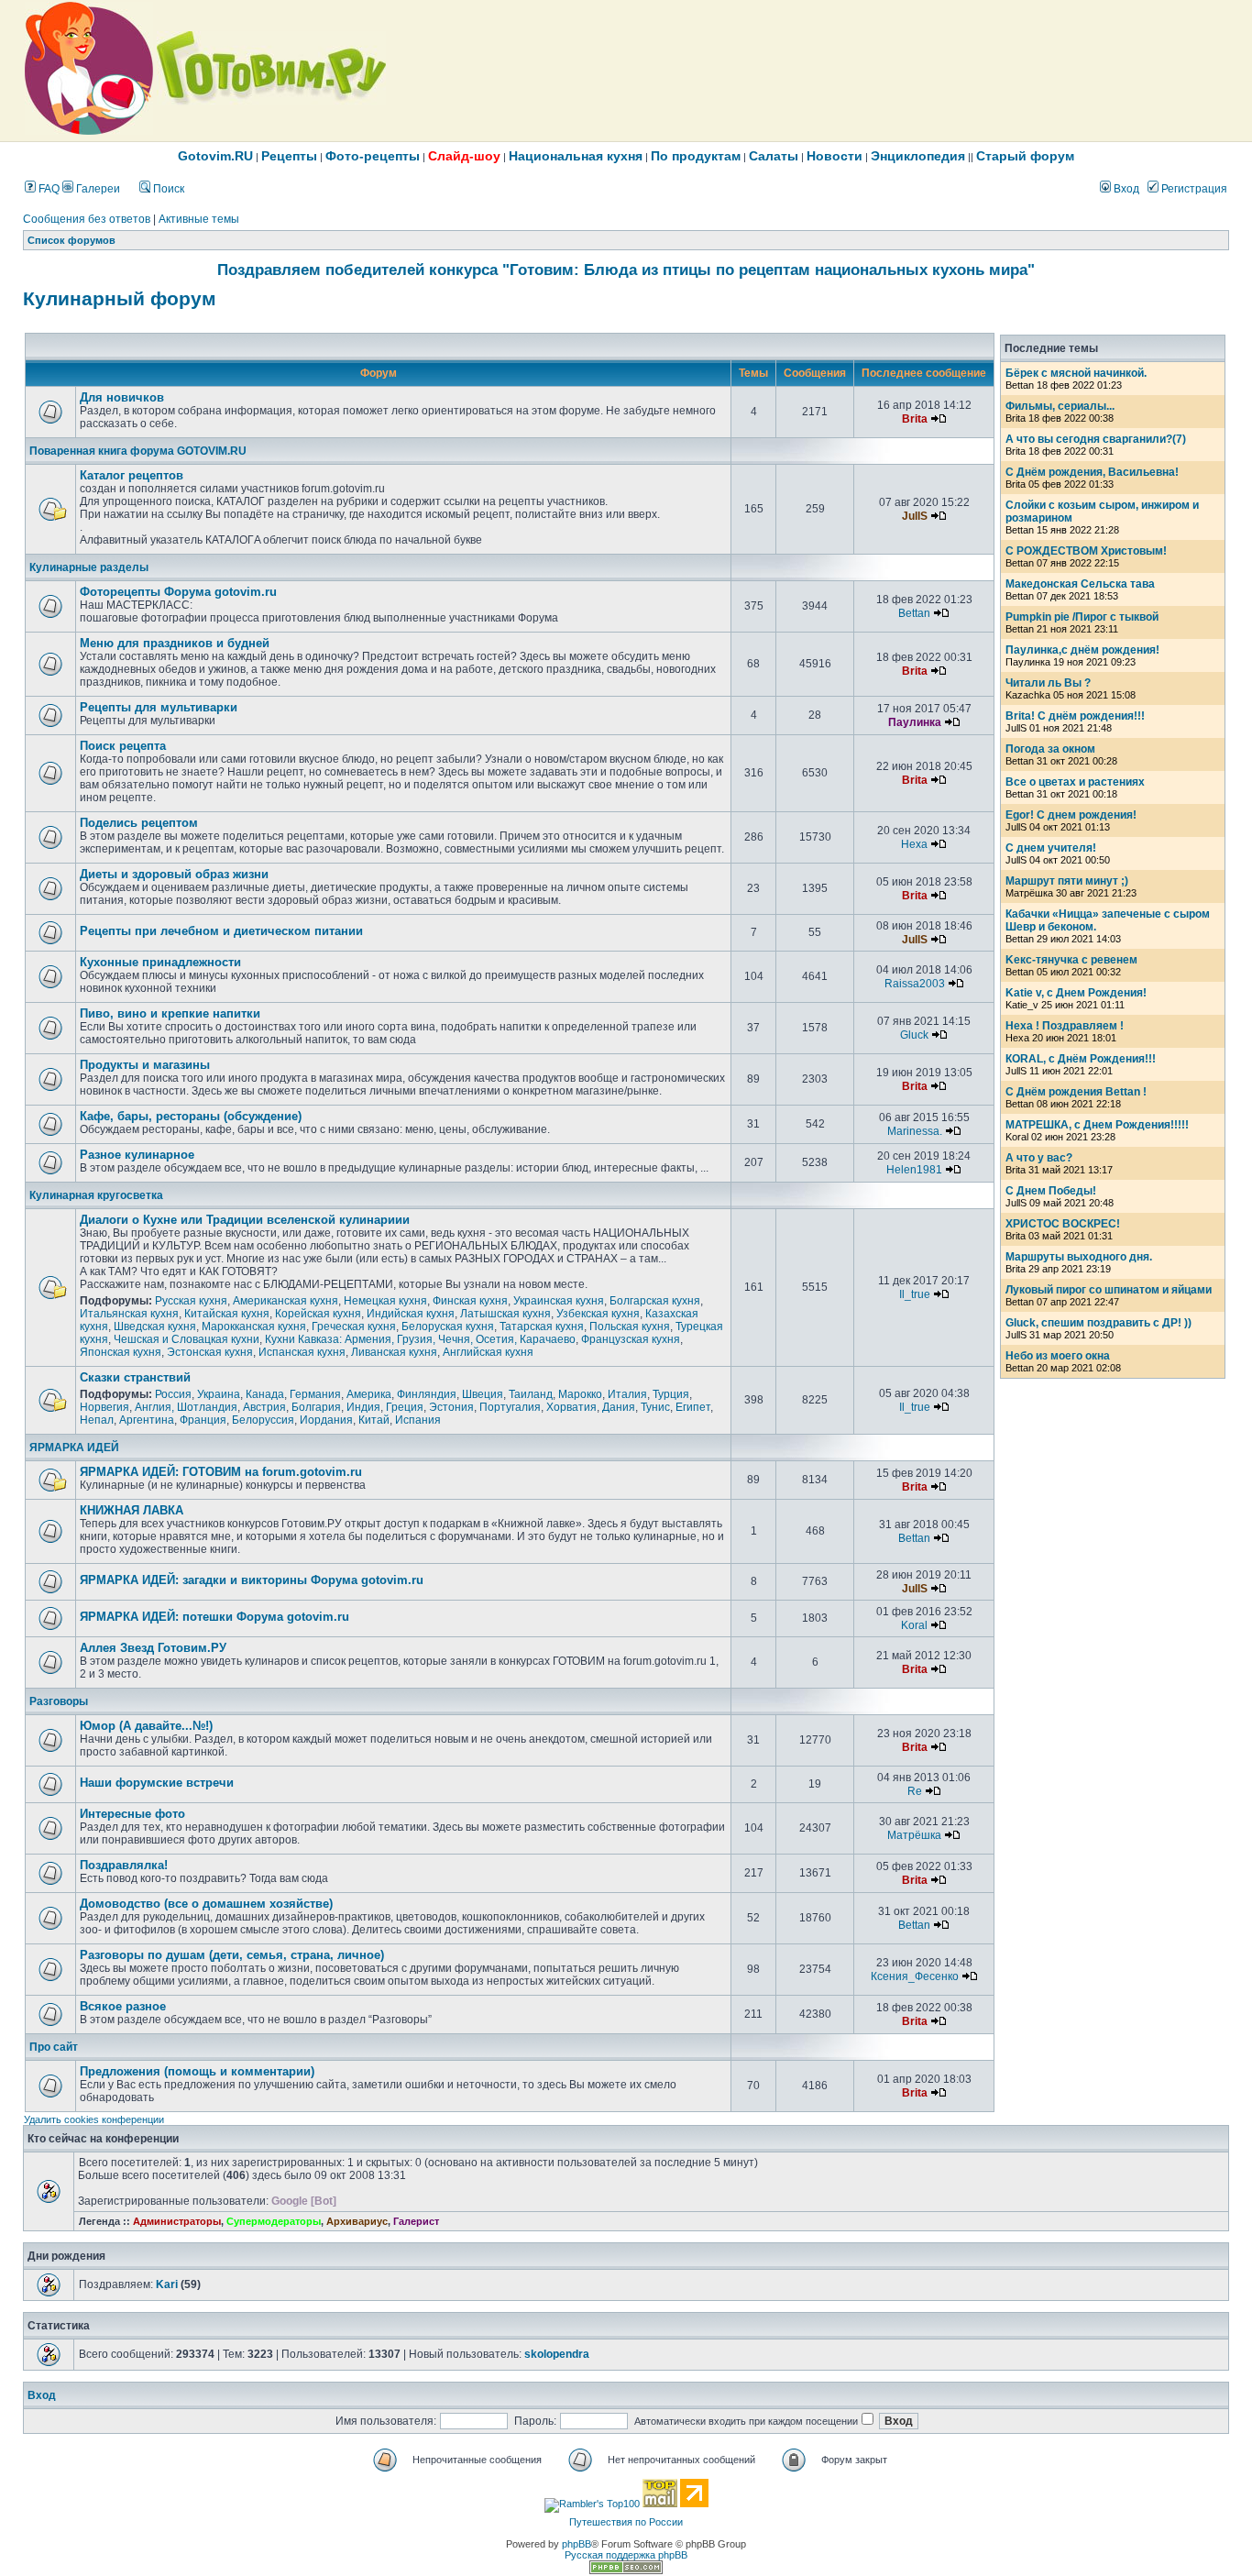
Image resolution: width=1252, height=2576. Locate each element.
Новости (835, 156)
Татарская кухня (542, 1327)
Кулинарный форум (120, 299)
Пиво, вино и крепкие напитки (170, 1013)
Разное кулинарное (137, 1155)
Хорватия (571, 1407)
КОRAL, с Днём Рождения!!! (1081, 1059)
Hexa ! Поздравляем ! (1065, 1026)
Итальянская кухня (129, 1314)
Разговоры (59, 1701)
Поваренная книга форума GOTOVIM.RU (138, 451)
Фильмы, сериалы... (1060, 406)
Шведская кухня (155, 1327)
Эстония (451, 1407)
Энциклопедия (918, 156)
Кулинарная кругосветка (96, 1195)
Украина (219, 1394)
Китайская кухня (227, 1314)
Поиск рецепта (123, 746)
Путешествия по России (626, 2522)
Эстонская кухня (210, 1352)
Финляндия (427, 1394)
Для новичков (122, 397)
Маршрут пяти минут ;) (1067, 881)
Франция (203, 1420)
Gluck (914, 1035)
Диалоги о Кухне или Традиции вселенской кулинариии (245, 1220)
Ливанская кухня (394, 1352)
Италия (627, 1394)
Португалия (510, 1407)
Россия (173, 1394)
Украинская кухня (559, 1301)
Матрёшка (914, 1835)
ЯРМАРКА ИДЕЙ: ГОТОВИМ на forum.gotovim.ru (221, 1472)
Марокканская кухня (254, 1327)
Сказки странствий (135, 1377)
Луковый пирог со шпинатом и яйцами (1109, 1290)
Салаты (774, 156)
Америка (369, 1394)
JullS (915, 516)
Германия (315, 1394)
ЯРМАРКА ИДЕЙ (74, 1448)
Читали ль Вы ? (1048, 683)
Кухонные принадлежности (160, 962)
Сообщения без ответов (87, 219)
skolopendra (557, 2354)
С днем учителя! (1051, 848)
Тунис (655, 1407)
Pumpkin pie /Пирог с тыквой (1082, 617)
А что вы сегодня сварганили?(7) (1096, 439)
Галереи (97, 189)
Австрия (264, 1407)
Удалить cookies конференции (94, 2119)
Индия (363, 1407)
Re (915, 1791)
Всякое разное (123, 2006)
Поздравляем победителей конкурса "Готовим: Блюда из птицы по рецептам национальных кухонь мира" (626, 270)
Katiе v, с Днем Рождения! (1076, 993)
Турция (671, 1394)
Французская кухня (631, 1339)
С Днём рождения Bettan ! (1076, 1092)
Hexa (914, 844)
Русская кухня (191, 1301)
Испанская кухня (302, 1352)
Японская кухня (121, 1352)
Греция (405, 1407)
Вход (1125, 189)
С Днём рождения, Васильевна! (1092, 472)
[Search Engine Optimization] (626, 2570)
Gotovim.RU (215, 156)
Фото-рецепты (373, 156)
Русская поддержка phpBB (626, 2555)
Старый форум (1025, 156)
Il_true (915, 1294)
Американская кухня (286, 1301)
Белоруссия (263, 1420)
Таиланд (531, 1394)
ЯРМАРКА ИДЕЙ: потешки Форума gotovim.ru (214, 1617)
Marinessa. (915, 1131)
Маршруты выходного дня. (1079, 1257)
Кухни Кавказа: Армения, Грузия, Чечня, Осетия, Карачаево (420, 1339)
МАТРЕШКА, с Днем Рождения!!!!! (1097, 1125)
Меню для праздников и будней (175, 643)
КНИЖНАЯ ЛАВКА (132, 1510)
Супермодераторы (274, 2221)
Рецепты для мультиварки (159, 707)
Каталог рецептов (132, 475)
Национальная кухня (576, 156)
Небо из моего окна (1058, 1356)
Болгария (316, 1407)
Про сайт (54, 2047)
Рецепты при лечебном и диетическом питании (221, 931)
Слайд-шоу (464, 156)
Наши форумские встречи (157, 1783)
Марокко (580, 1394)
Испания (418, 1420)
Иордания (326, 1420)
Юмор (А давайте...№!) (146, 1726)
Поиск (167, 189)
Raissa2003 (915, 984)
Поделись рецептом (139, 823)
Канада (265, 1394)
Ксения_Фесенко (915, 1976)
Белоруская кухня (448, 1327)
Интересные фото (132, 1814)
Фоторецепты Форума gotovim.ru (178, 592)
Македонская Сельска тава (1080, 584)
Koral (914, 1625)
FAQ (48, 189)
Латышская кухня (505, 1314)
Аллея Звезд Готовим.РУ (153, 1648)
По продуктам (696, 156)
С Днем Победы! (1051, 1191)
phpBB (577, 2544)
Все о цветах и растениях (1075, 782)
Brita (915, 419)
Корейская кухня (318, 1314)
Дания (619, 1407)
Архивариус (357, 2221)
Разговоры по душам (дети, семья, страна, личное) (232, 1955)
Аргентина (147, 1420)
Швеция (483, 1394)
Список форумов (71, 240)
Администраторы (177, 2221)
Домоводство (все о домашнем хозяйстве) (206, 1904)
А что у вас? (1039, 1158)
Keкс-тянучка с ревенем (1071, 960)
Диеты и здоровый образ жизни (174, 874)
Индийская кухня (411, 1314)
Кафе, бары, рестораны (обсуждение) (191, 1116)
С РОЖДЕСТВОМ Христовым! (1086, 551)
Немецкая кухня (385, 1301)
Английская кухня (488, 1352)
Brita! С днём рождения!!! (1075, 716)
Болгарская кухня (655, 1301)
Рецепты (289, 156)
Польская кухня (630, 1327)
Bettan (914, 613)
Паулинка (915, 722)
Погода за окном (1050, 749)
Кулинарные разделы (89, 567)
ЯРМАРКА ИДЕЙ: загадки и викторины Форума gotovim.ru (252, 1580)
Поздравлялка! (124, 1865)
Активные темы (199, 219)
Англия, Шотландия (186, 1407)
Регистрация (1193, 189)
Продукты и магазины (145, 1065)
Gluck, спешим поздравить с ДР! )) (1098, 1323)
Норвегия (104, 1407)
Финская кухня (470, 1301)
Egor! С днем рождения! (1071, 815)
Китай (374, 1420)
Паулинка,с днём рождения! (1082, 650)
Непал (97, 1420)
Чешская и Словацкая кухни (187, 1339)
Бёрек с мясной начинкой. (1076, 373)
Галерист (416, 2221)
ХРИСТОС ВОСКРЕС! (1063, 1224)
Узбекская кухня (598, 1314)
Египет (693, 1407)
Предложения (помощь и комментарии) (197, 2071)
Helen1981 (914, 1170)
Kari (167, 2284)
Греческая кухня (354, 1327)
